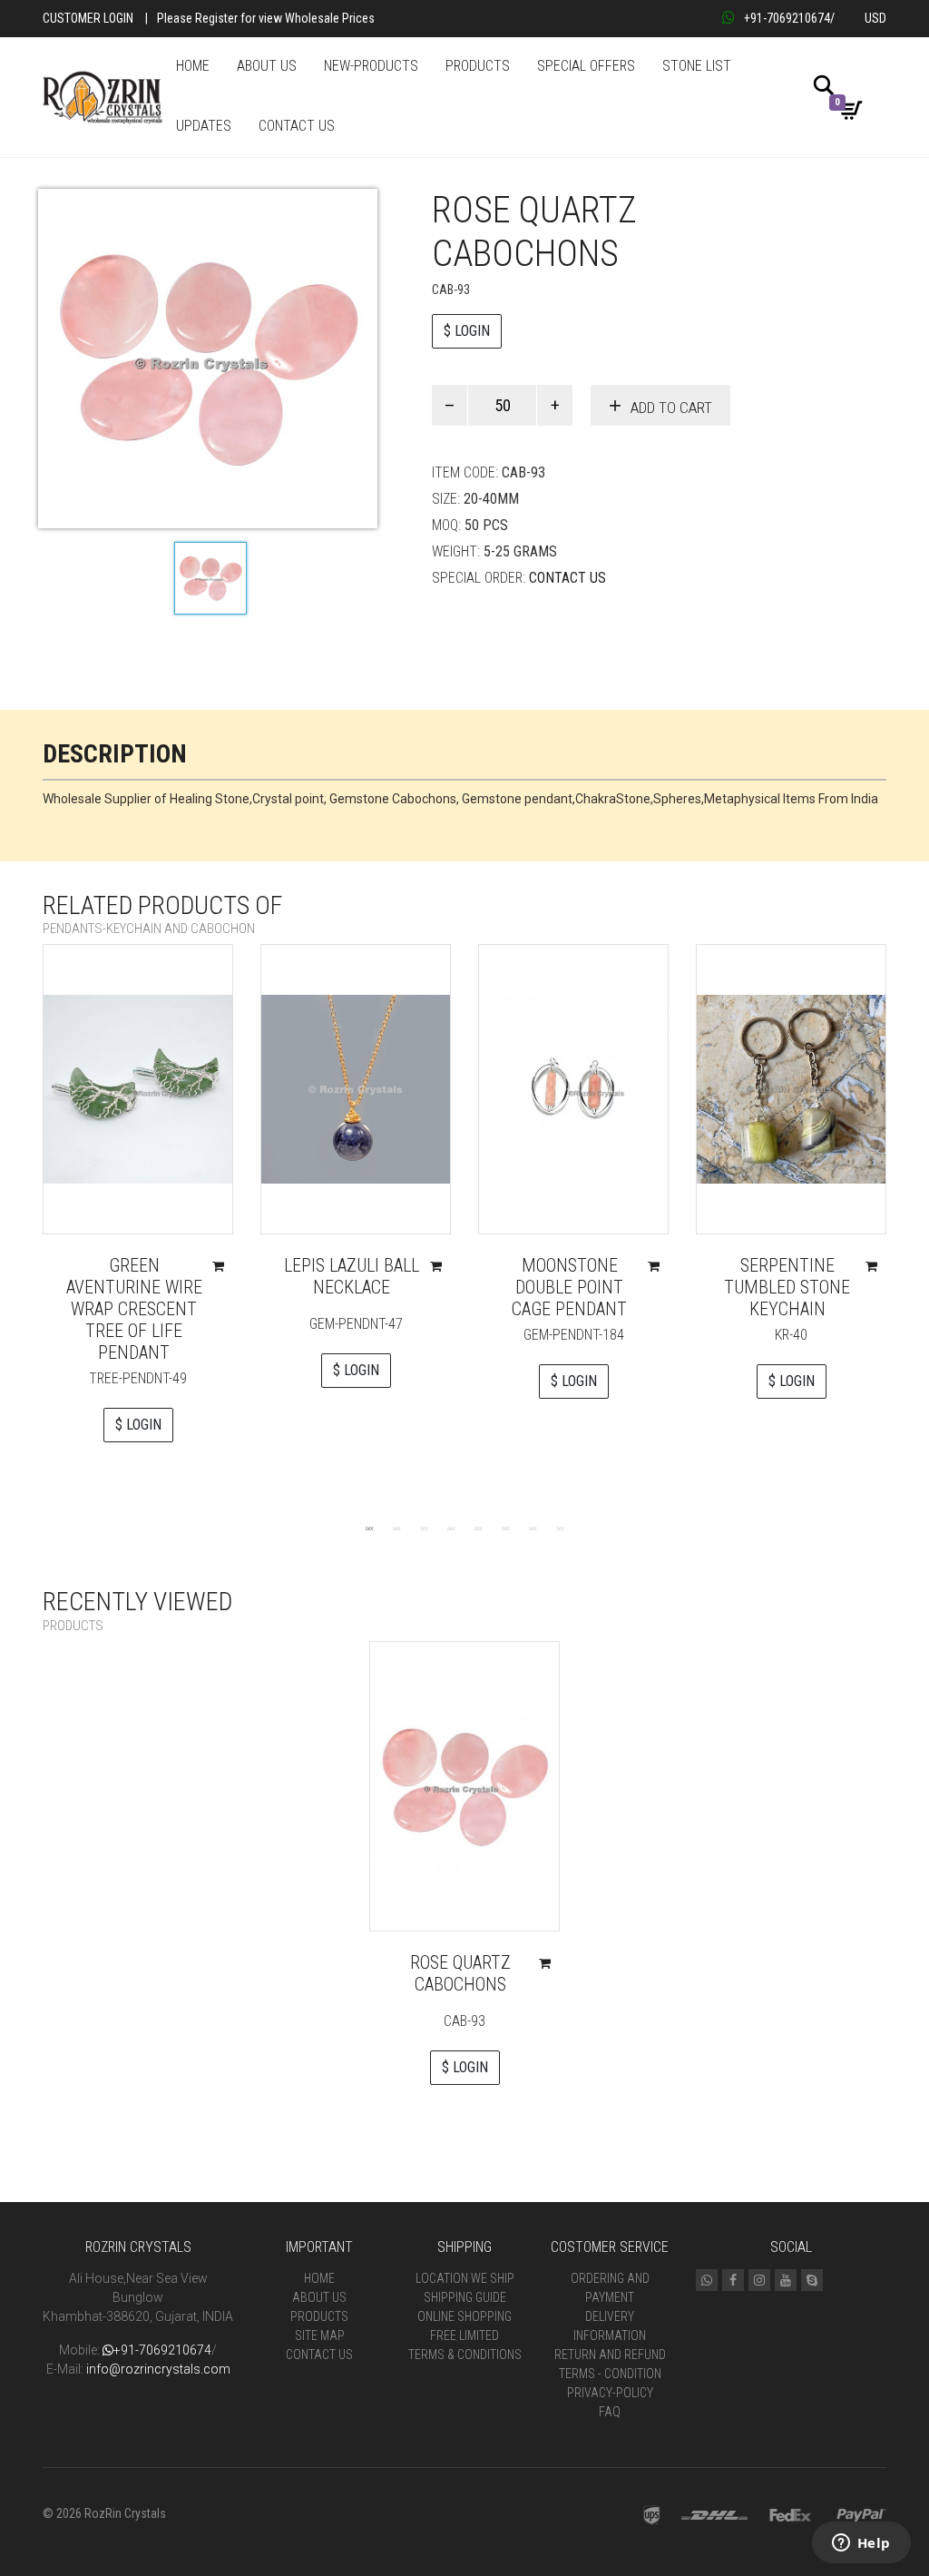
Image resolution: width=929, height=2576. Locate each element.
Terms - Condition (610, 2374)
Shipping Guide (465, 2297)
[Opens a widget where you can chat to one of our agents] (861, 2544)
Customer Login (88, 18)
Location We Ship (465, 2278)
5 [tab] (478, 1528)
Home (319, 2278)
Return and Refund (610, 2355)
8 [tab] (560, 1528)
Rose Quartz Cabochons (460, 1973)
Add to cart (671, 408)
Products (319, 2316)
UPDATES (204, 126)
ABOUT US (267, 66)
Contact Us (567, 578)
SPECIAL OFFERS (586, 66)
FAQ (610, 2412)
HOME (193, 66)
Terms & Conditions (465, 2355)
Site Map (320, 2335)
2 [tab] (396, 1528)
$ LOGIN (467, 331)
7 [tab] (533, 1528)
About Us (319, 2297)
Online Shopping (464, 2316)
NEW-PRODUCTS (371, 66)
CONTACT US (297, 126)
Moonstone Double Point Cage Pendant (569, 1287)
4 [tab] (451, 1528)
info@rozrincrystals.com (158, 2369)
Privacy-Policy (610, 2393)
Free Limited (464, 2335)
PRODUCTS (478, 66)
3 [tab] (424, 1528)
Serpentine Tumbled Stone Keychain (787, 1287)
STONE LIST (697, 66)
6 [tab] (505, 1528)
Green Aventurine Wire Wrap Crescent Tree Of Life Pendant (134, 1309)
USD (875, 18)
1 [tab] (369, 1528)
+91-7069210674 (787, 18)
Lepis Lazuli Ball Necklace (352, 1276)
